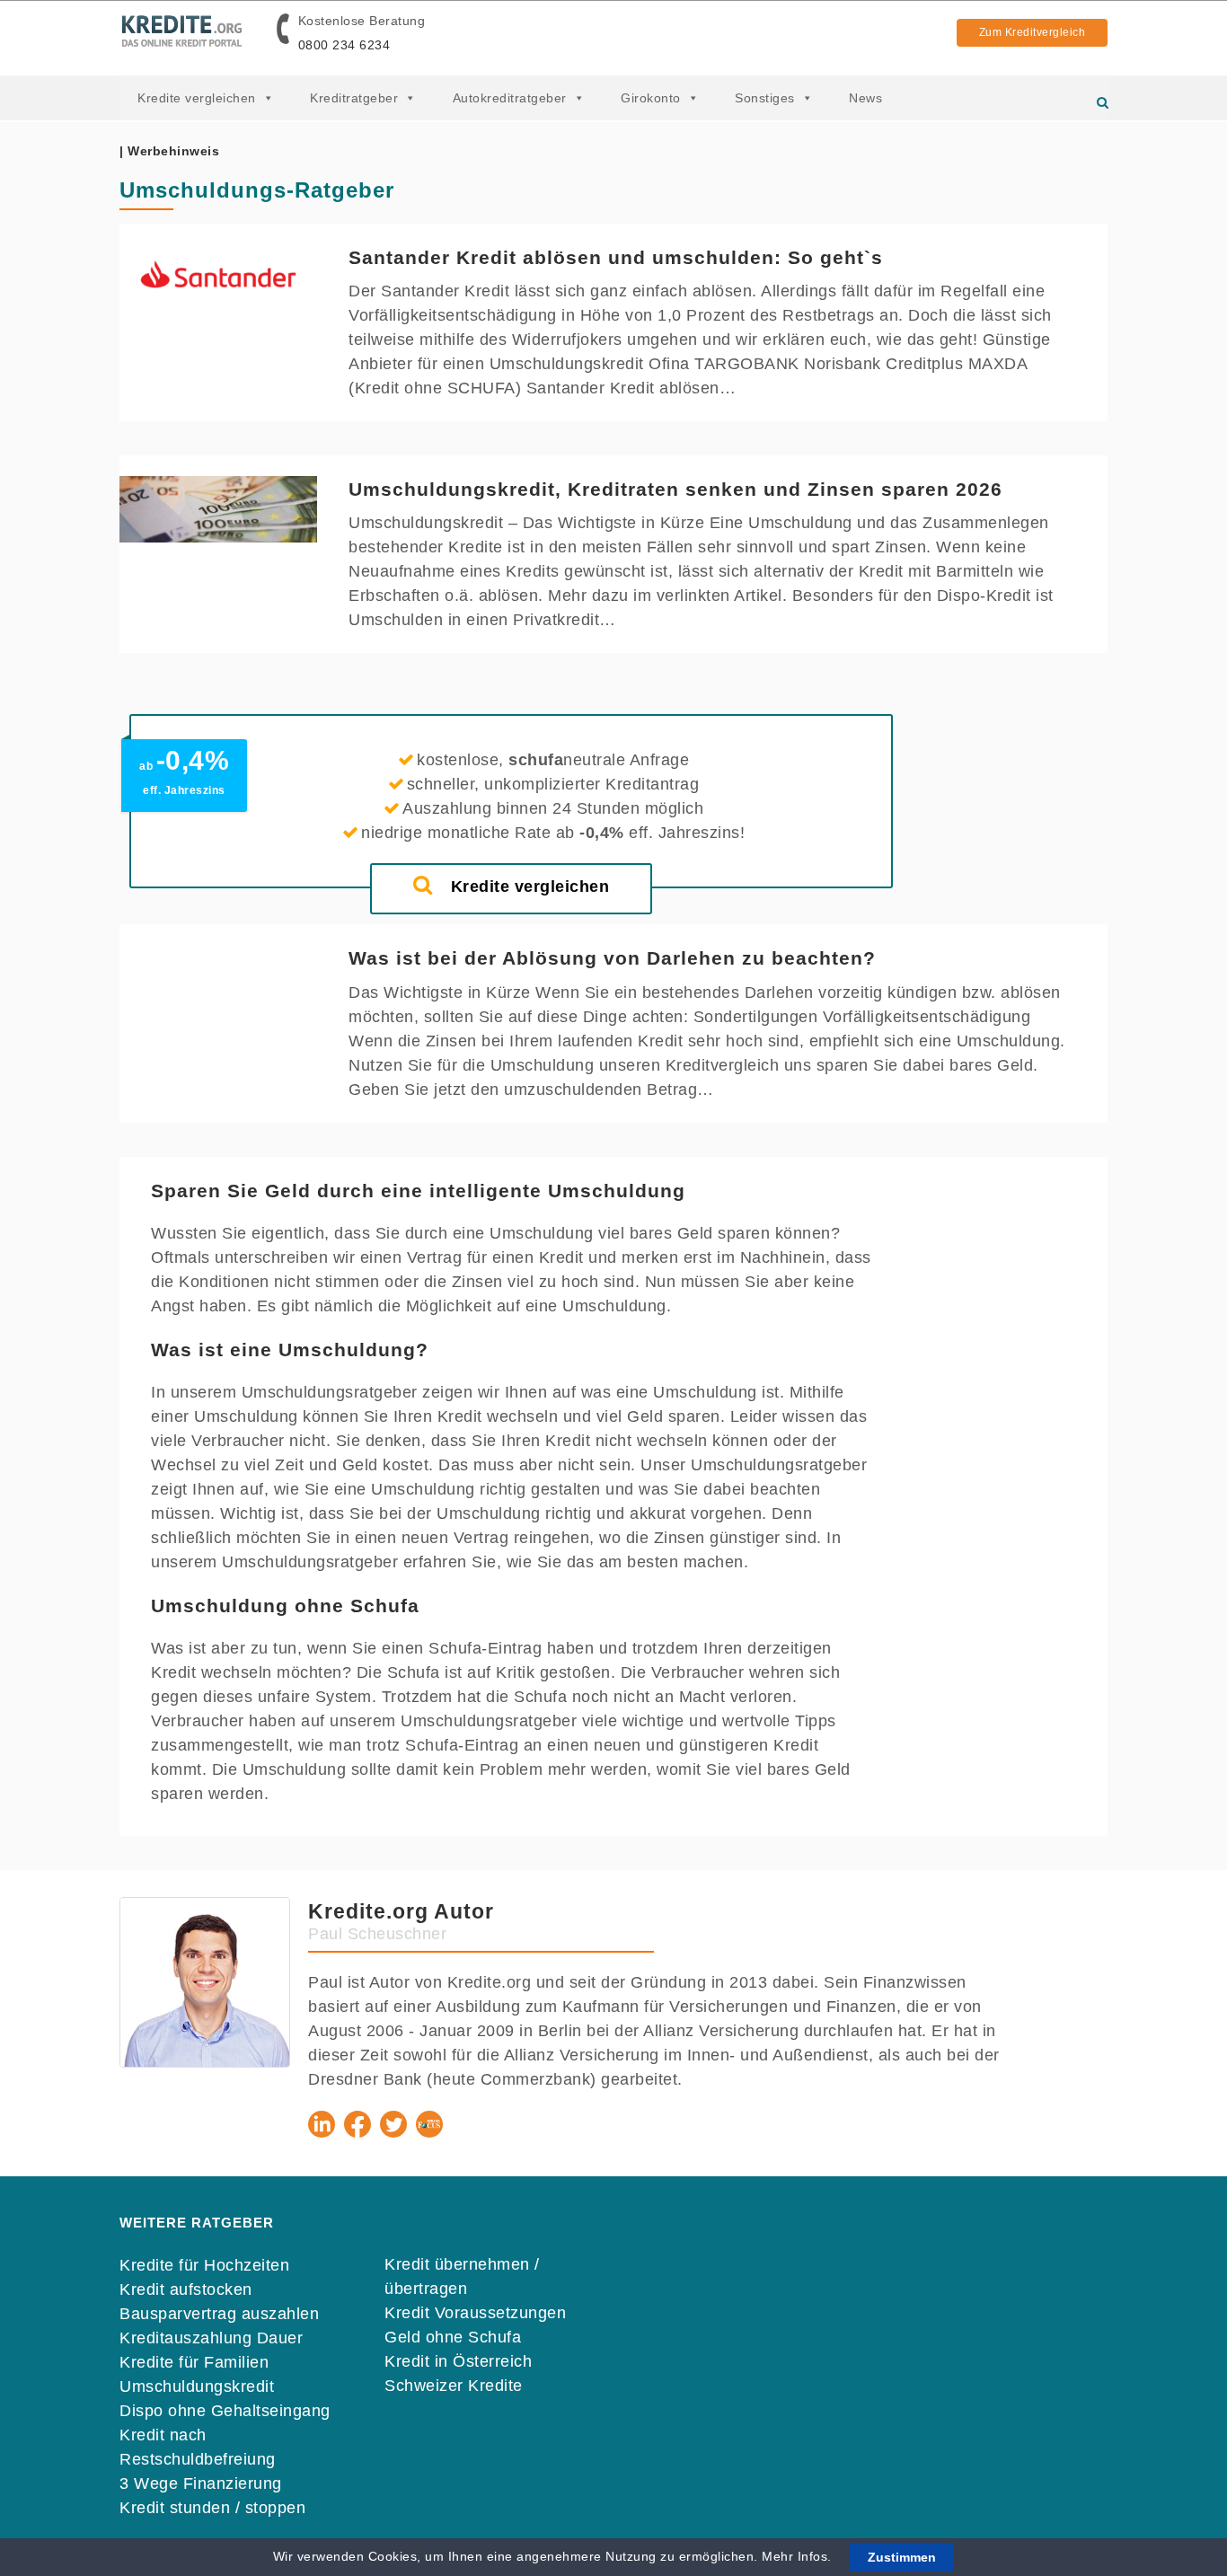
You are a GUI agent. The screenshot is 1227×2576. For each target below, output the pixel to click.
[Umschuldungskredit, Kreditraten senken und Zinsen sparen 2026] (218, 509)
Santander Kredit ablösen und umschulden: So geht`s (616, 257)
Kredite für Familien (194, 2362)
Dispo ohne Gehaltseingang (225, 2411)
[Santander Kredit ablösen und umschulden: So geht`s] (218, 277)
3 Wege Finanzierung (201, 2483)
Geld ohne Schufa (453, 2337)
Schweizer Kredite (454, 2386)
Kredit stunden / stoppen (212, 2508)
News (865, 98)
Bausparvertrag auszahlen (219, 2314)
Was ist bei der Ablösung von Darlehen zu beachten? (612, 958)
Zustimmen (902, 2557)
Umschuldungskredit (197, 2386)
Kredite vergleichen (197, 98)
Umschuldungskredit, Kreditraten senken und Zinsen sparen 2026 (675, 489)
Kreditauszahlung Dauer (211, 2338)
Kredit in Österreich (458, 2361)
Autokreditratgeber (510, 98)
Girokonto (651, 98)
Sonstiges (765, 98)
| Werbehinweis (169, 151)
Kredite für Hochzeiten (204, 2265)
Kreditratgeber (354, 98)
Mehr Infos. (799, 2556)
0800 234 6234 (344, 45)
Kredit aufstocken (186, 2289)
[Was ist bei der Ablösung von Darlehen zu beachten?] (218, 978)
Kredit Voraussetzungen (475, 2313)
